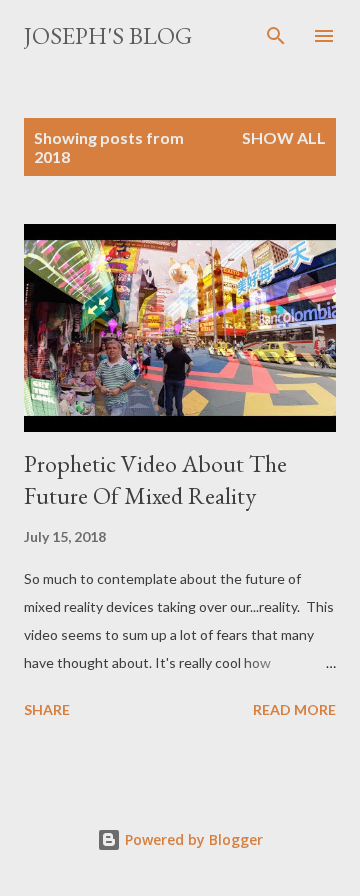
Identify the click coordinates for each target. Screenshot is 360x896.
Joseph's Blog (108, 35)
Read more (294, 709)
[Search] (276, 36)
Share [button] (47, 709)
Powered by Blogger (192, 839)
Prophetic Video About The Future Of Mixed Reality (155, 479)
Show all (284, 137)
